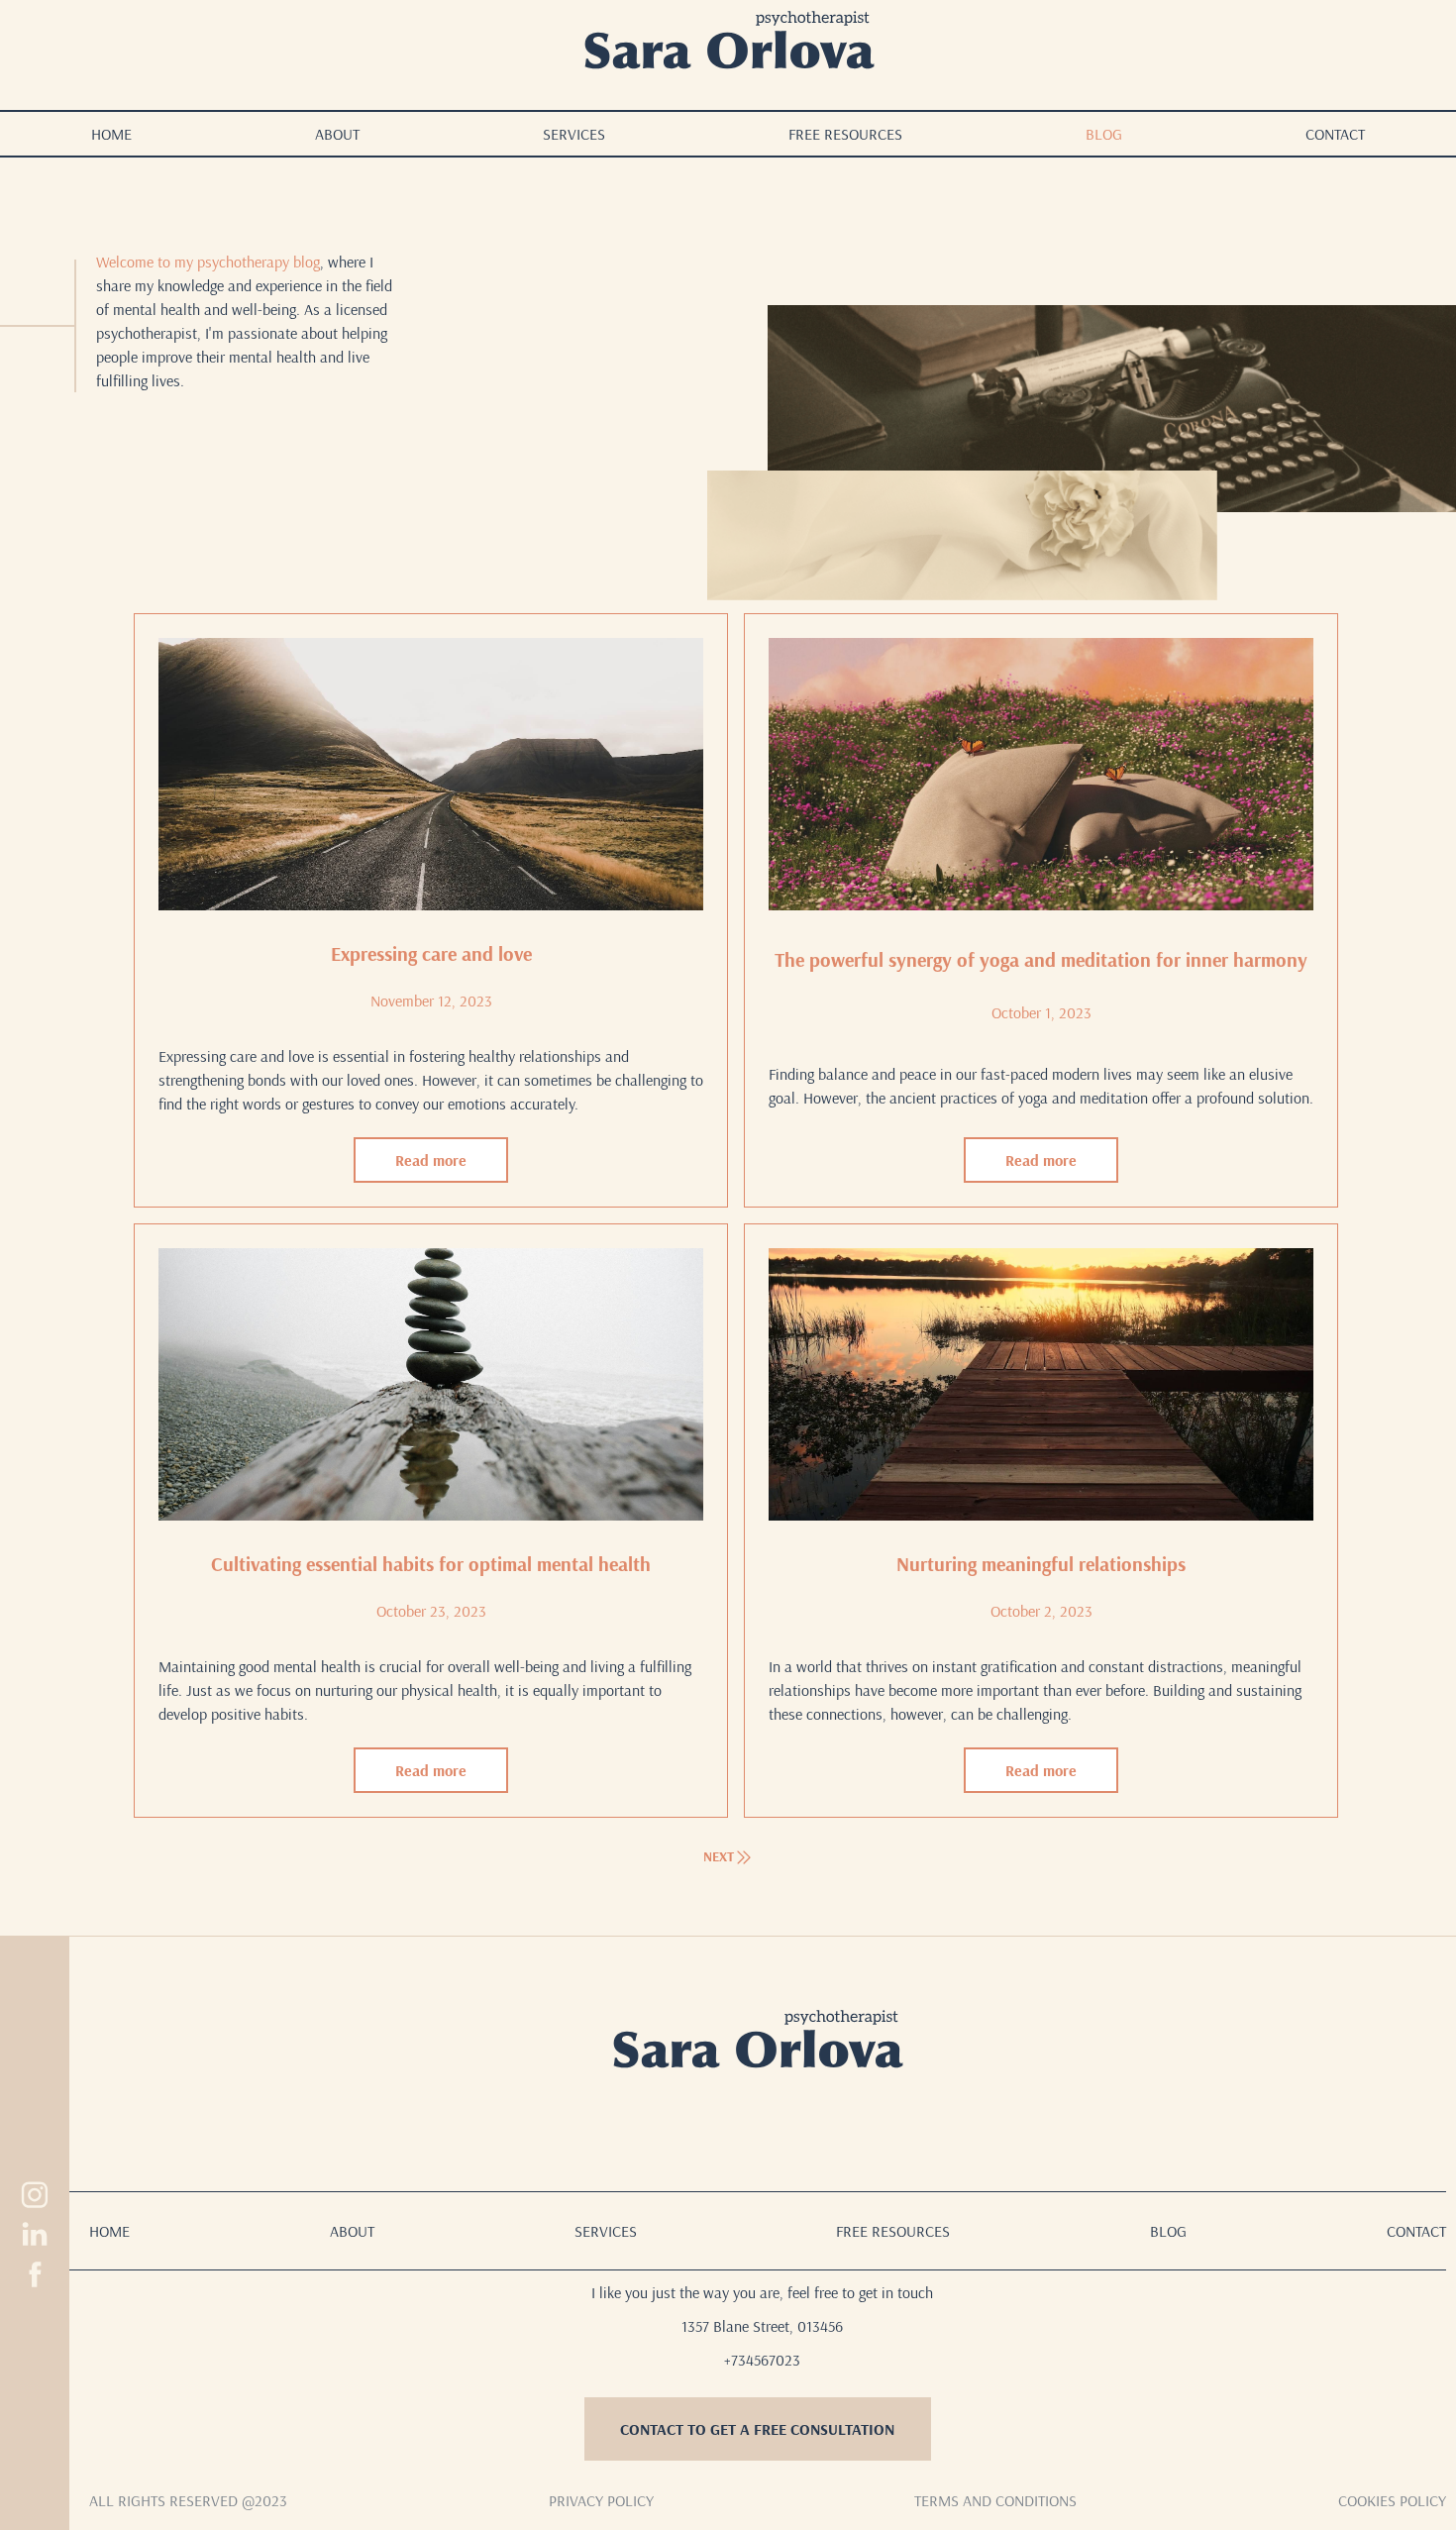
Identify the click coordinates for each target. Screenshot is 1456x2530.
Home (111, 134)
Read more (431, 1160)
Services (574, 134)
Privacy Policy (601, 2500)
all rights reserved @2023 (188, 2500)
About (337, 134)
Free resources (845, 134)
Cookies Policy (1392, 2500)
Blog (1104, 134)
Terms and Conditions (995, 2500)
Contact (1335, 134)
